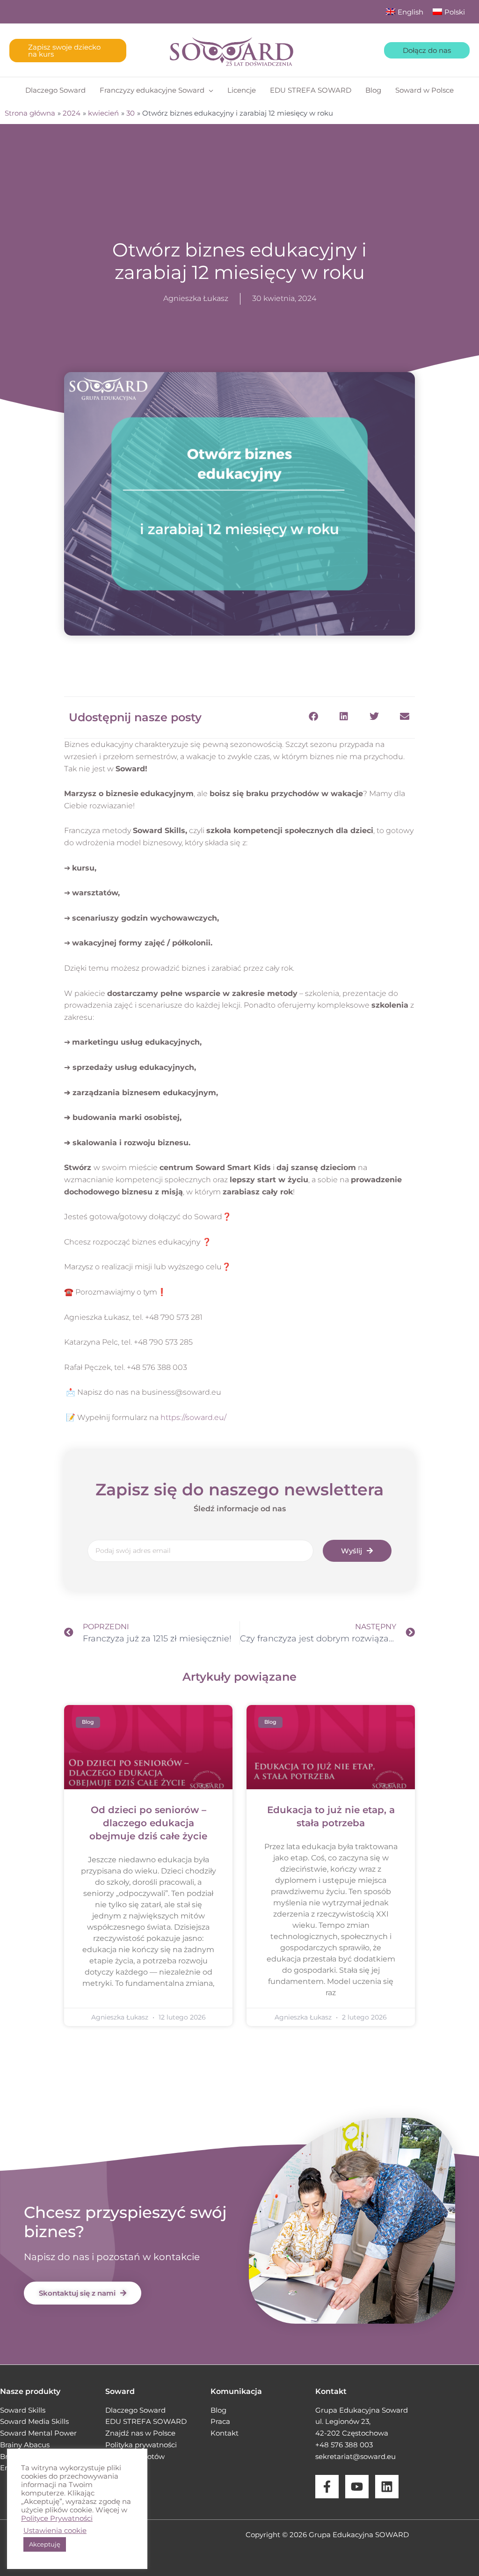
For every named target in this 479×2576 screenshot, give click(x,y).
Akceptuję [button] (45, 2544)
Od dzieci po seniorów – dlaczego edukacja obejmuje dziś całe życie (148, 1823)
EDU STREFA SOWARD (146, 2421)
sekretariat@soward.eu (356, 2456)
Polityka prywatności (141, 2445)
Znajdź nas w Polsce (140, 2433)
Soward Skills (23, 2410)
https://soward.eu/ (193, 1417)
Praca (220, 2421)
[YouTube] (357, 2487)
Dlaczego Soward (135, 2410)
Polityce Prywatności (57, 2518)
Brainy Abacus (25, 2445)
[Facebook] (327, 2487)
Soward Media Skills (34, 2421)
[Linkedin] (387, 2487)
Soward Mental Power (38, 2433)
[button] (68, 51)
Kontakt (225, 2433)
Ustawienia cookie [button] (55, 2531)
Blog (218, 2410)
